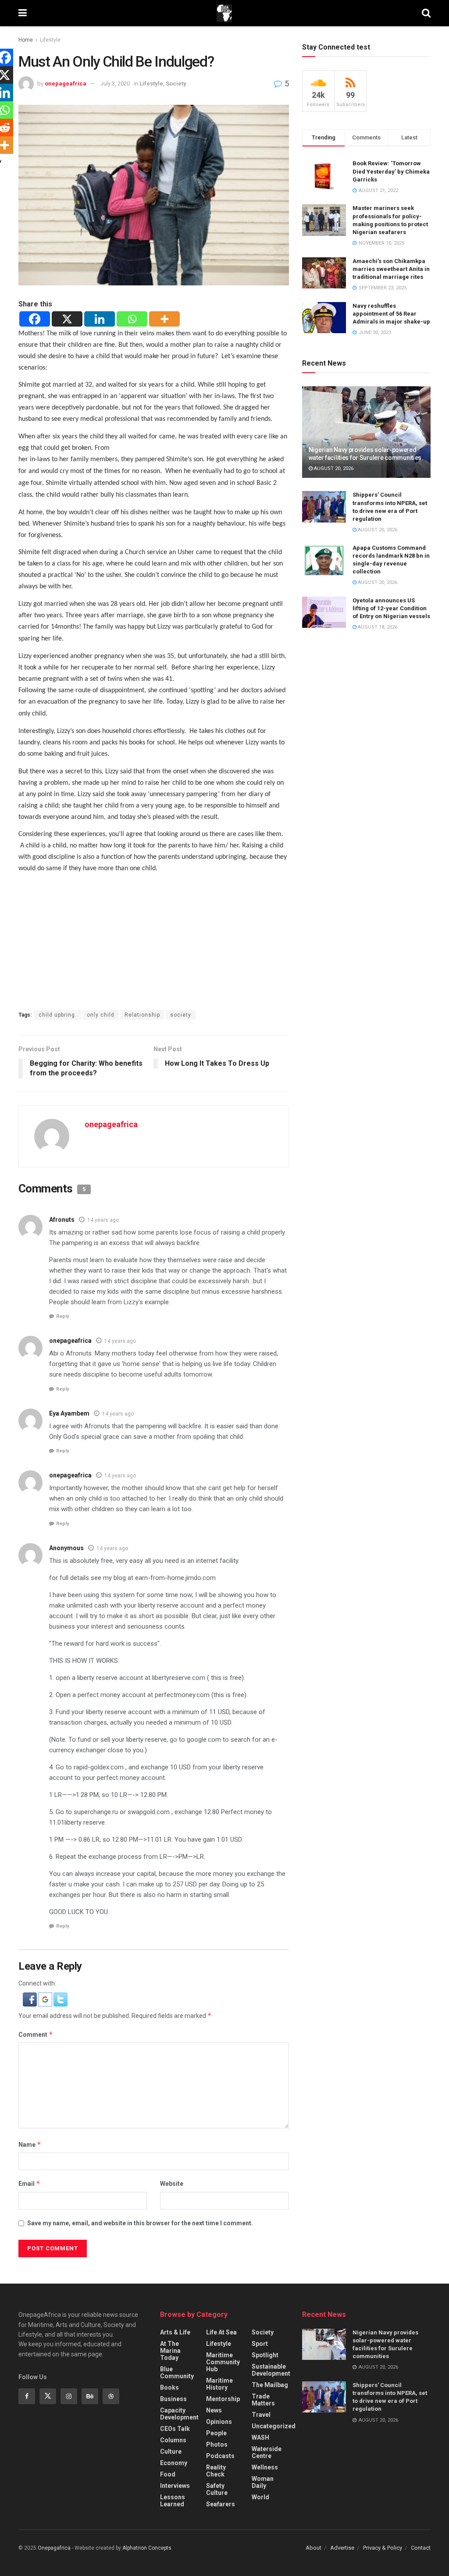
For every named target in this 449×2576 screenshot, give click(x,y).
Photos (217, 2444)
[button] (30, 1999)
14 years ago (103, 1220)
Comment (36, 2034)
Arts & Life (175, 2332)
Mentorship (223, 2399)
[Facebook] (35, 319)
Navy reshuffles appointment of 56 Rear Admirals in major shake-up (391, 314)
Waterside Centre (267, 2452)
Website (172, 2184)
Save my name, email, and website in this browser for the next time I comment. (140, 2223)
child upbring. (58, 1015)
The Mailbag (270, 2385)
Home (26, 40)
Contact (421, 2548)
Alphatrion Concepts (147, 2548)
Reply (63, 1316)
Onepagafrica (54, 2548)
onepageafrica (66, 84)
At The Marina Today (170, 2351)
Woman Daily (263, 2482)
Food (168, 2474)
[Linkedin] (100, 319)
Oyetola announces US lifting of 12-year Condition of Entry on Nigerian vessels (391, 608)
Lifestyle (50, 40)
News (214, 2410)
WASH (260, 2437)
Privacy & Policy (383, 2548)
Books (169, 2387)
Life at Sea (221, 2332)
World (260, 2497)
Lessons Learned (173, 2501)
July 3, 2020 (115, 84)
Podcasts (220, 2456)
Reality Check (216, 2471)
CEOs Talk (175, 2429)
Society (176, 84)
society (181, 1015)
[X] (67, 319)
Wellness (265, 2467)
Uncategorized (274, 2426)
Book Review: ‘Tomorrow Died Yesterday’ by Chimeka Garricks (391, 171)
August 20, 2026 (333, 468)
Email (29, 2183)
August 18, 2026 (377, 627)
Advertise (342, 2548)
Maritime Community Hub (223, 2362)
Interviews (175, 2486)
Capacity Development (179, 2414)
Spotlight (265, 2355)
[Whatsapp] (132, 319)
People (216, 2433)
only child (101, 1015)
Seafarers (221, 2504)
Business (173, 2399)
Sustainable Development (271, 2370)
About (314, 2548)
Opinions (219, 2422)
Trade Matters (263, 2400)
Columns (173, 2440)
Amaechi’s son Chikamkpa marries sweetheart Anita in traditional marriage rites (391, 269)
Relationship (142, 1015)
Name (30, 2144)
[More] (164, 319)
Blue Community (177, 2373)
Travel (261, 2415)
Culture (171, 2451)
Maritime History (219, 2384)
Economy (174, 2463)
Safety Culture (217, 2489)
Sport (260, 2344)
